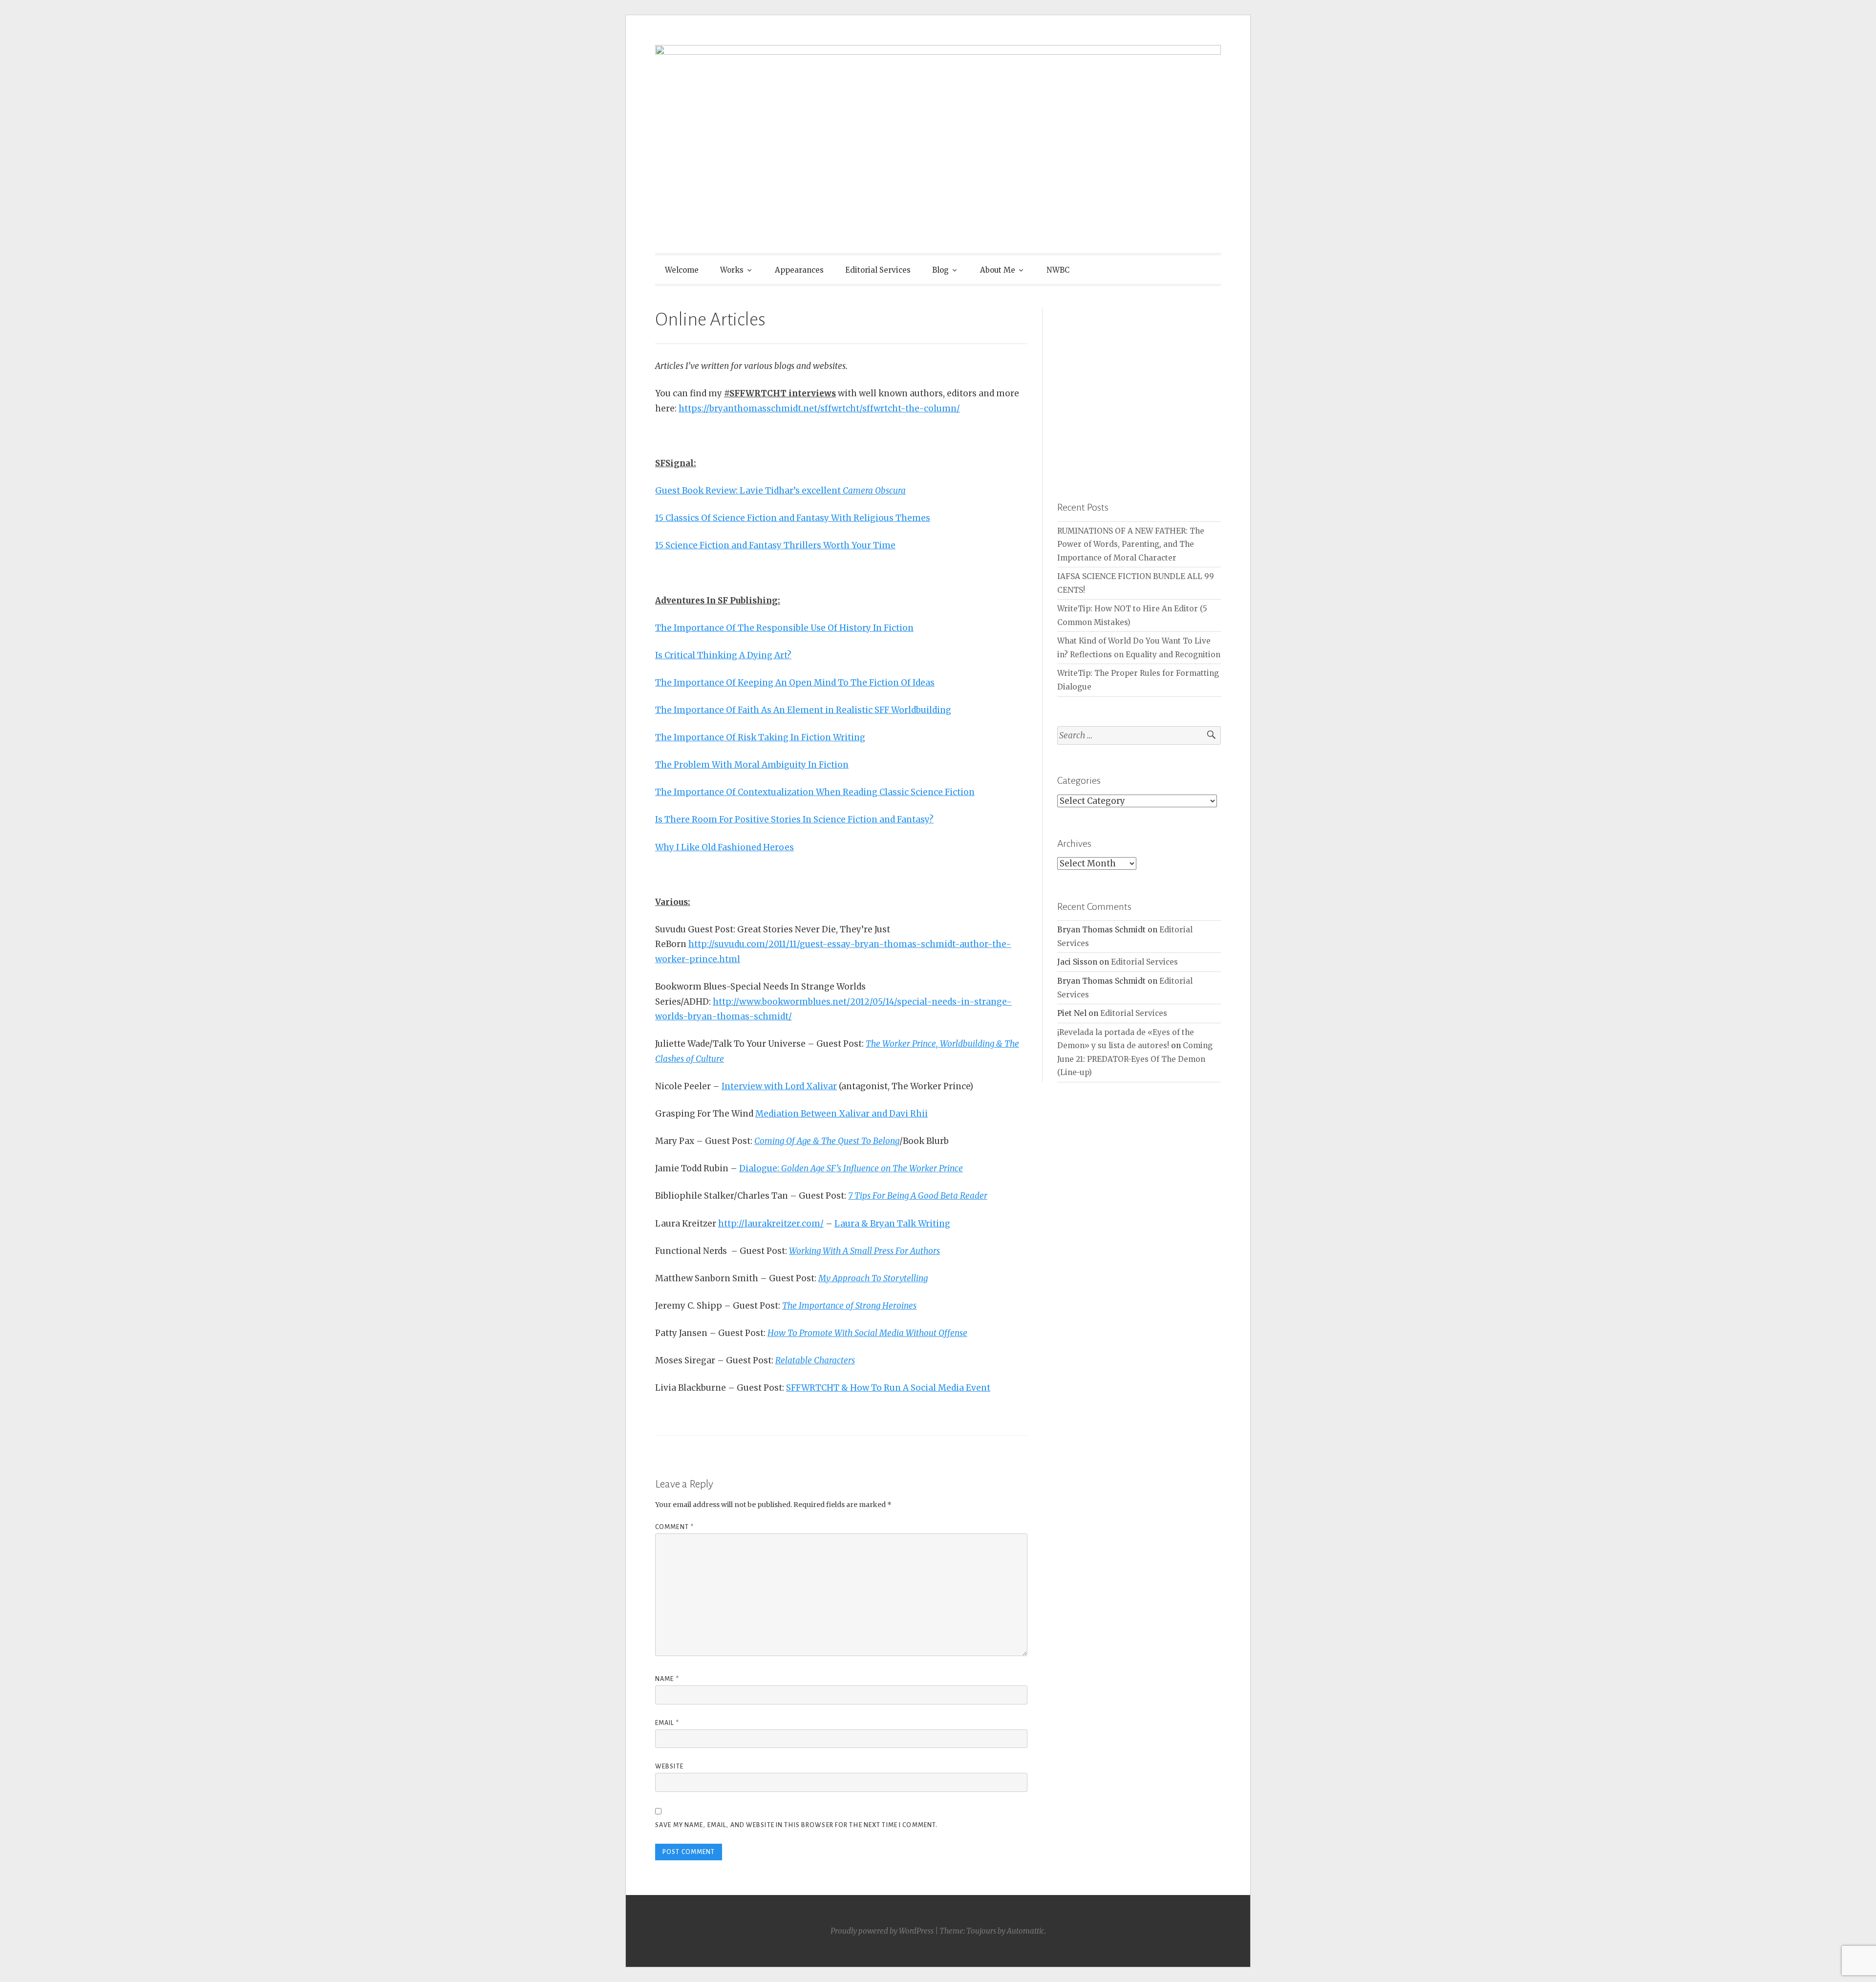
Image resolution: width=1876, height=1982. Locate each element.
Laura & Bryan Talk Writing (892, 1224)
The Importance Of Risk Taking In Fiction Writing (760, 737)
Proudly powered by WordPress (882, 1931)
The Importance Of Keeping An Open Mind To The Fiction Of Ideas (795, 683)
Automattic (1026, 1931)
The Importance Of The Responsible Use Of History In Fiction (784, 628)
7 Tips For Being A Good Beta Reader (918, 1196)
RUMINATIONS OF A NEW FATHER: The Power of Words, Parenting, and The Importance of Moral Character (1131, 544)
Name (667, 1679)
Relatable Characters (815, 1360)
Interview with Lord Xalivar (779, 1086)
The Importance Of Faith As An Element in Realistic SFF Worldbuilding (803, 710)
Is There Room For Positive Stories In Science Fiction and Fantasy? (794, 819)
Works (732, 270)
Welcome (682, 270)
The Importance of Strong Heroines (849, 1306)
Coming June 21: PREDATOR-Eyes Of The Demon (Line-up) (1135, 1059)
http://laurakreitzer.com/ (771, 1224)
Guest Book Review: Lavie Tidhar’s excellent (780, 491)
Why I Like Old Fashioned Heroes (725, 847)
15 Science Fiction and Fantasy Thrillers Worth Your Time (775, 545)
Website (669, 1767)
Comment (674, 1527)
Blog (940, 270)
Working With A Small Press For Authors (864, 1251)
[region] (1139, 390)
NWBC (1058, 270)
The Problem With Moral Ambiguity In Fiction (752, 765)
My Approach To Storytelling (873, 1278)
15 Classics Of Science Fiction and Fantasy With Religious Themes (793, 518)
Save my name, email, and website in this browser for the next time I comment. (796, 1825)
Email (667, 1723)
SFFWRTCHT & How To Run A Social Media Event (888, 1388)
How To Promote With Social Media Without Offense (867, 1333)
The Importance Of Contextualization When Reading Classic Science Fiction (815, 792)
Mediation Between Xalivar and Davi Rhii (842, 1114)
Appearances (799, 270)
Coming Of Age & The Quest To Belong (827, 1141)
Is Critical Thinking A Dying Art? (723, 655)
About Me (998, 270)
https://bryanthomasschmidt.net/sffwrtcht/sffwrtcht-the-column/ (819, 409)
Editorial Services (878, 270)
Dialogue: (851, 1168)
